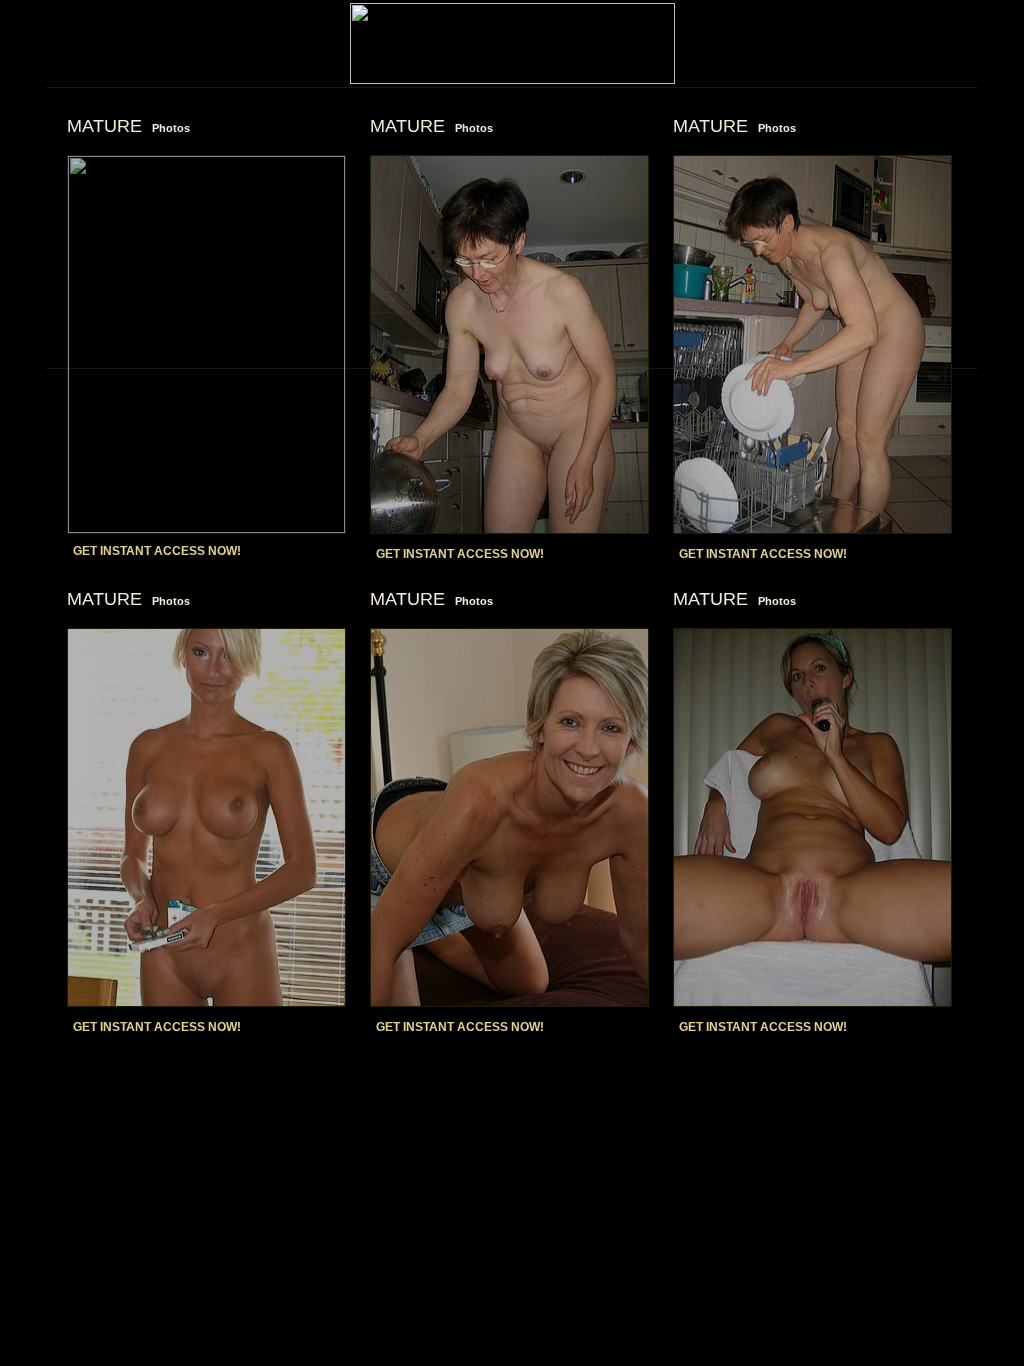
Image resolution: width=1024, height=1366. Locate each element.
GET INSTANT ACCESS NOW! (157, 551)
